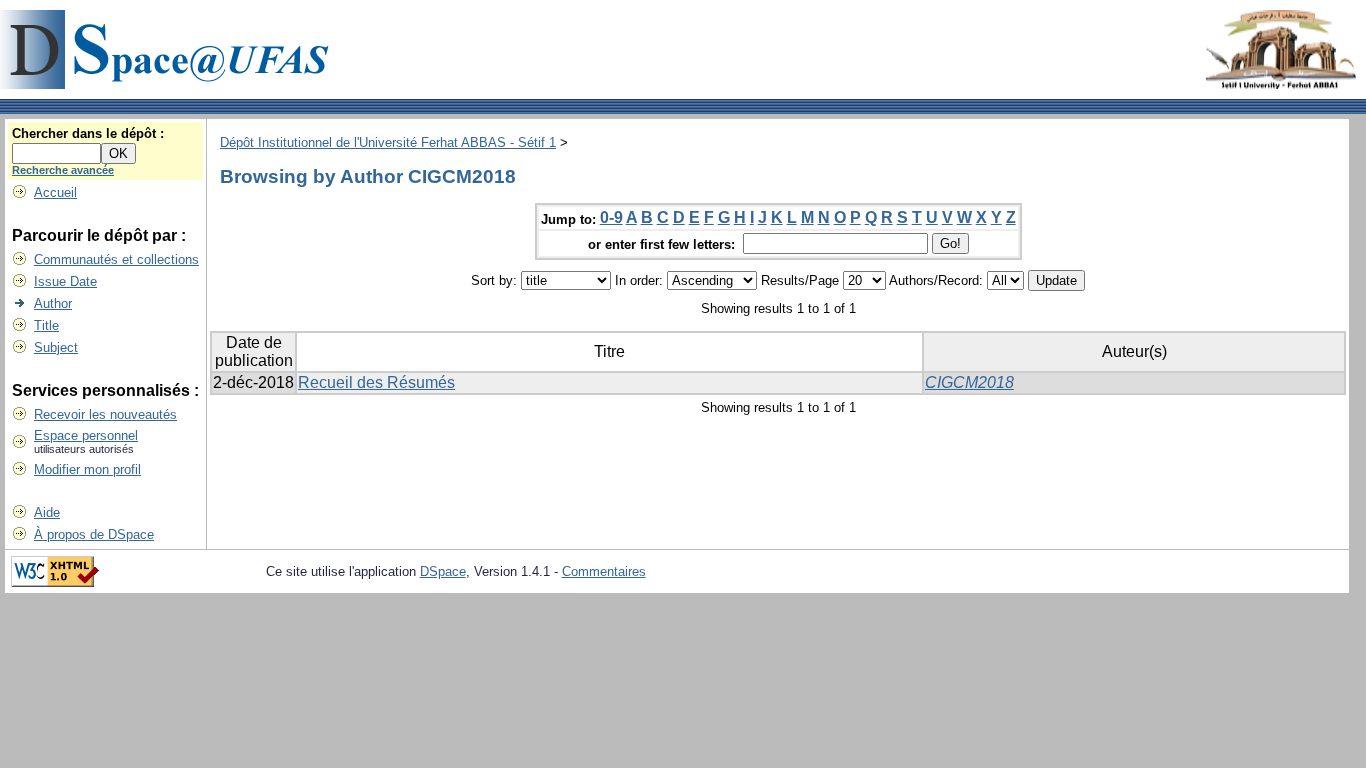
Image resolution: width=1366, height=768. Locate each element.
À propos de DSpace (94, 534)
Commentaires (604, 571)
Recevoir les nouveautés (105, 414)
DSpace (443, 571)
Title (46, 325)
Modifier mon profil (87, 469)
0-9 (611, 217)
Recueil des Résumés (376, 382)
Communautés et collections (116, 259)
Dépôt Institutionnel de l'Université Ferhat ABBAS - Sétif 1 (388, 142)
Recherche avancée (63, 170)
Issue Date (65, 281)
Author (53, 303)
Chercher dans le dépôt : (88, 133)
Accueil (55, 192)
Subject (56, 347)
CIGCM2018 (969, 382)
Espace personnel (86, 435)
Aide (47, 512)
